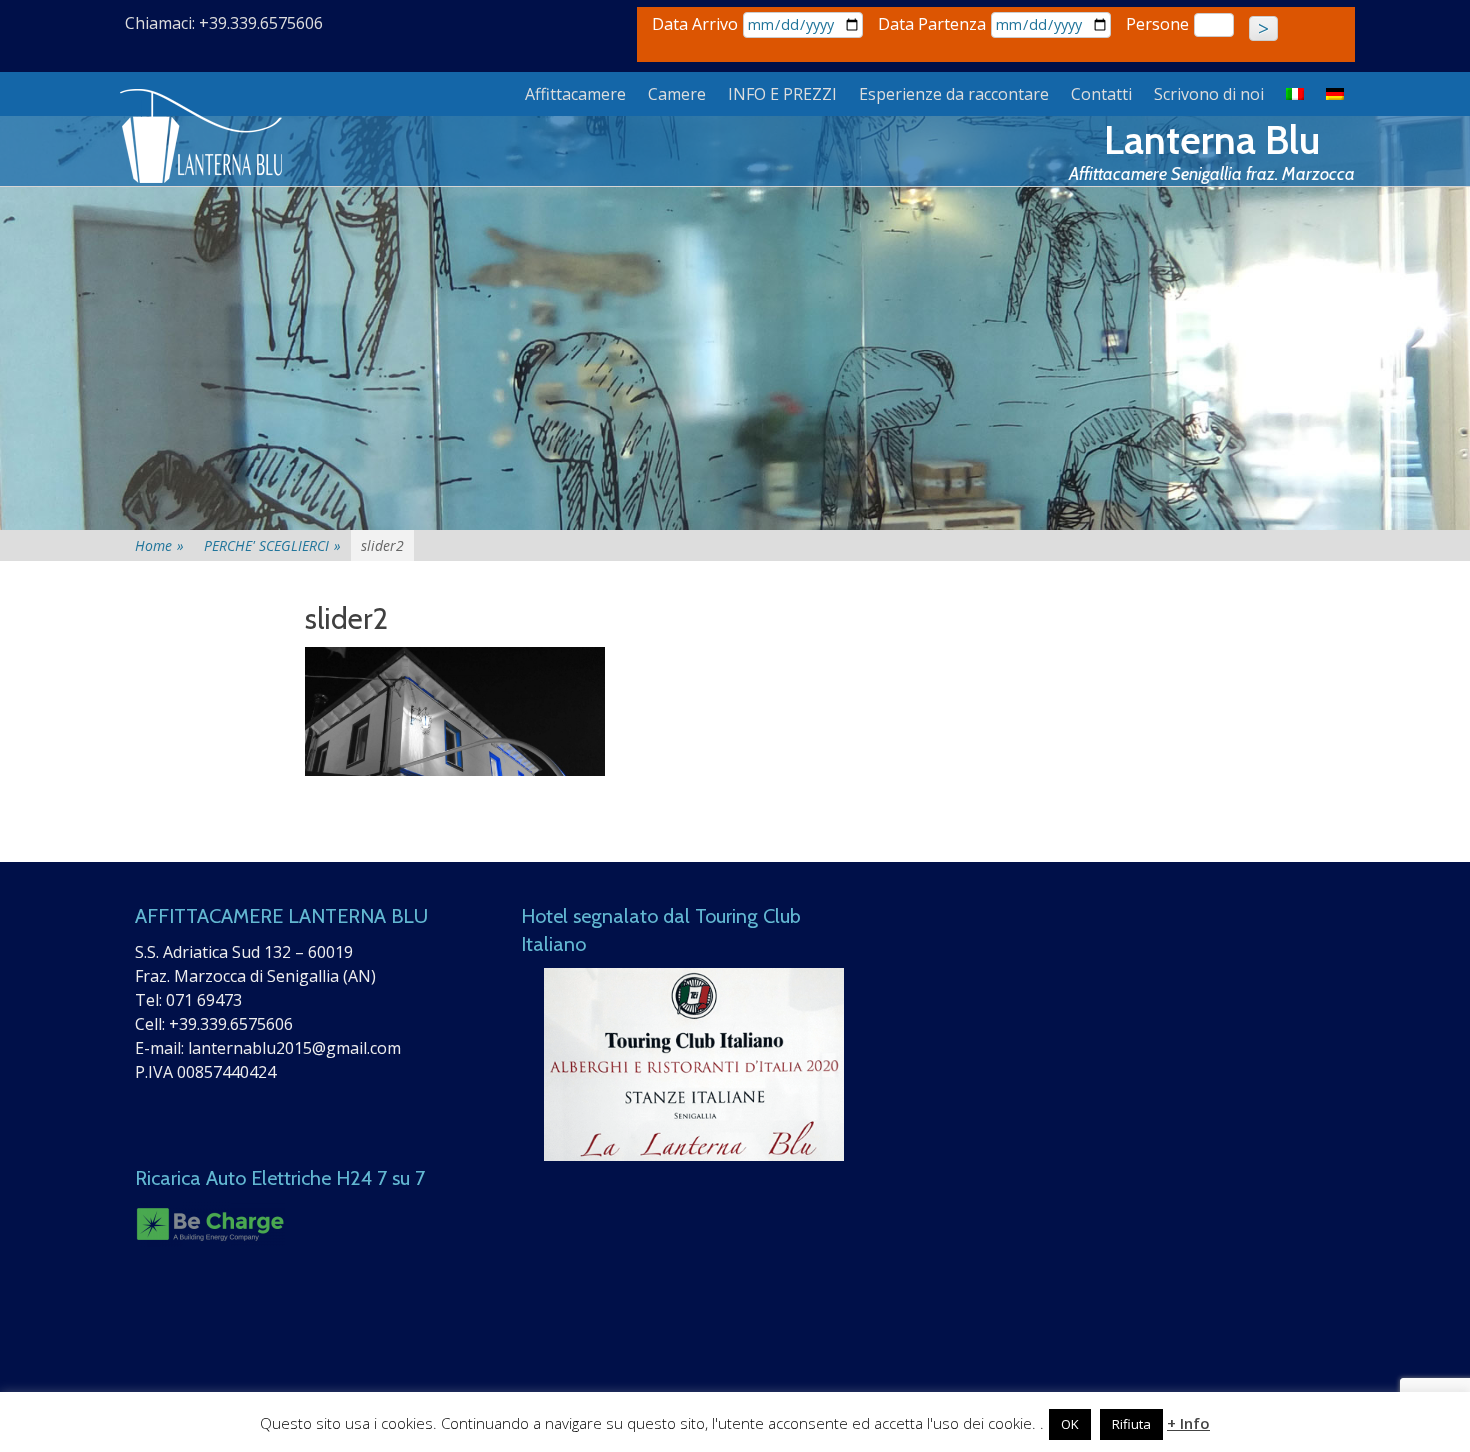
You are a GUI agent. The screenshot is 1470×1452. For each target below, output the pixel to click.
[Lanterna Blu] (203, 137)
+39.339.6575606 (231, 1024)
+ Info (1188, 1423)
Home (159, 545)
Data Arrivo (695, 24)
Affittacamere (575, 94)
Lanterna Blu (1212, 139)
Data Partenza (932, 24)
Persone (1157, 24)
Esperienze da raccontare (954, 94)
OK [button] (1070, 1424)
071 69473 (204, 1000)
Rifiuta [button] (1131, 1424)
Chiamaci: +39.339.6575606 (224, 23)
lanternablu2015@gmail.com (294, 1048)
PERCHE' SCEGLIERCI (272, 545)
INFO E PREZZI (782, 94)
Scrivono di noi (1209, 94)
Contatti (1101, 94)
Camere (677, 94)
